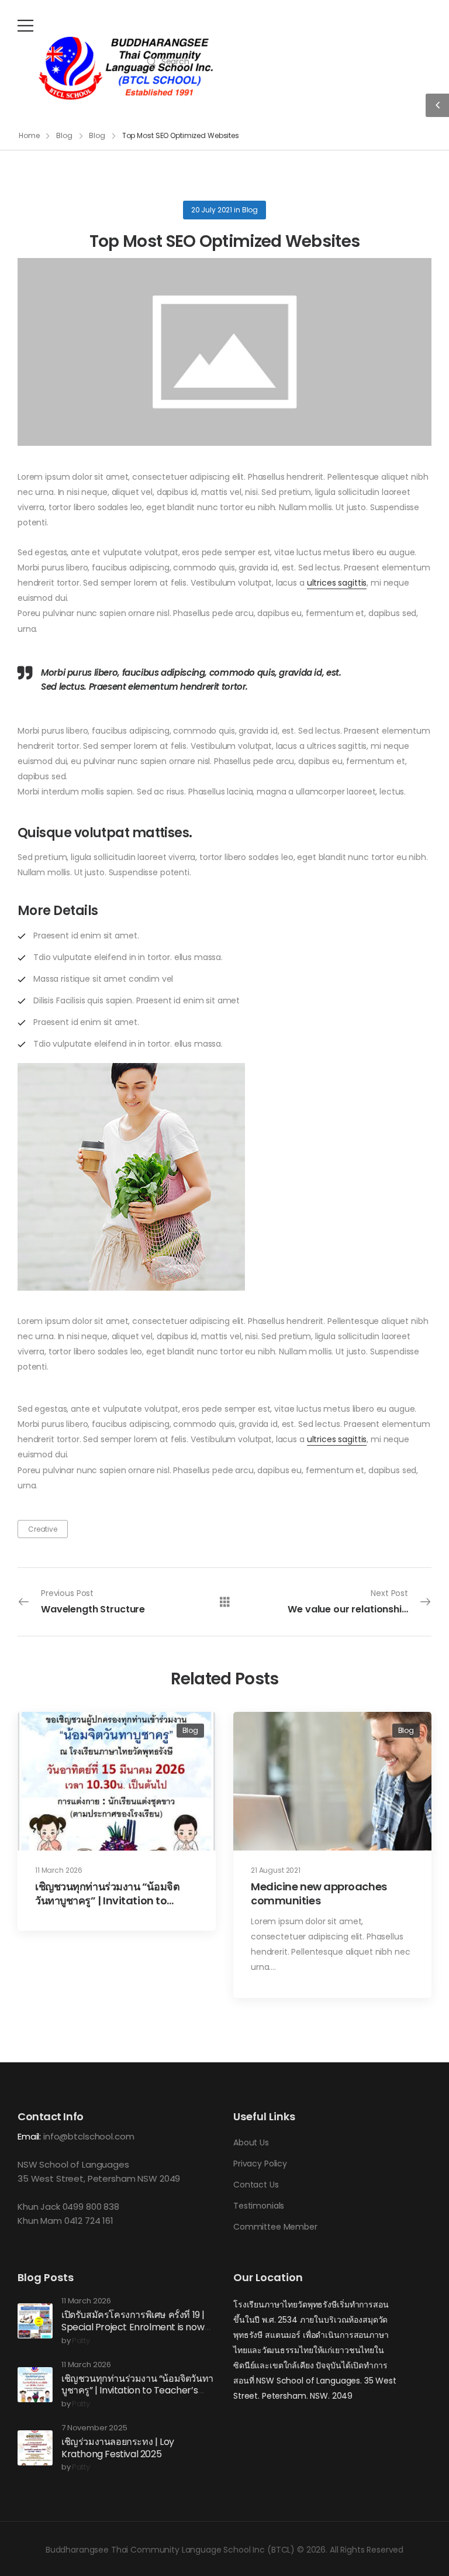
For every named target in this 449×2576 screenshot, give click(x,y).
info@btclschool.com (89, 2136)
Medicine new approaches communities (319, 1893)
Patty (81, 2341)
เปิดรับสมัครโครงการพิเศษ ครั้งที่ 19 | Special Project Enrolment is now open (133, 2327)
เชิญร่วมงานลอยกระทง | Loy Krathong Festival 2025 (118, 2448)
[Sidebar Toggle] (437, 105)
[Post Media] (224, 352)
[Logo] (126, 68)
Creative (43, 1529)
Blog (64, 135)
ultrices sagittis (337, 583)
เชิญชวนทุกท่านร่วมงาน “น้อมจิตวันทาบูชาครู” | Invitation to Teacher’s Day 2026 (107, 1900)
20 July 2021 (212, 210)
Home (29, 135)
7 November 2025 (94, 2428)
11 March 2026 (59, 1870)
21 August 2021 (276, 1870)
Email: (29, 2136)
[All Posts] (225, 1602)
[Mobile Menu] (25, 25)
